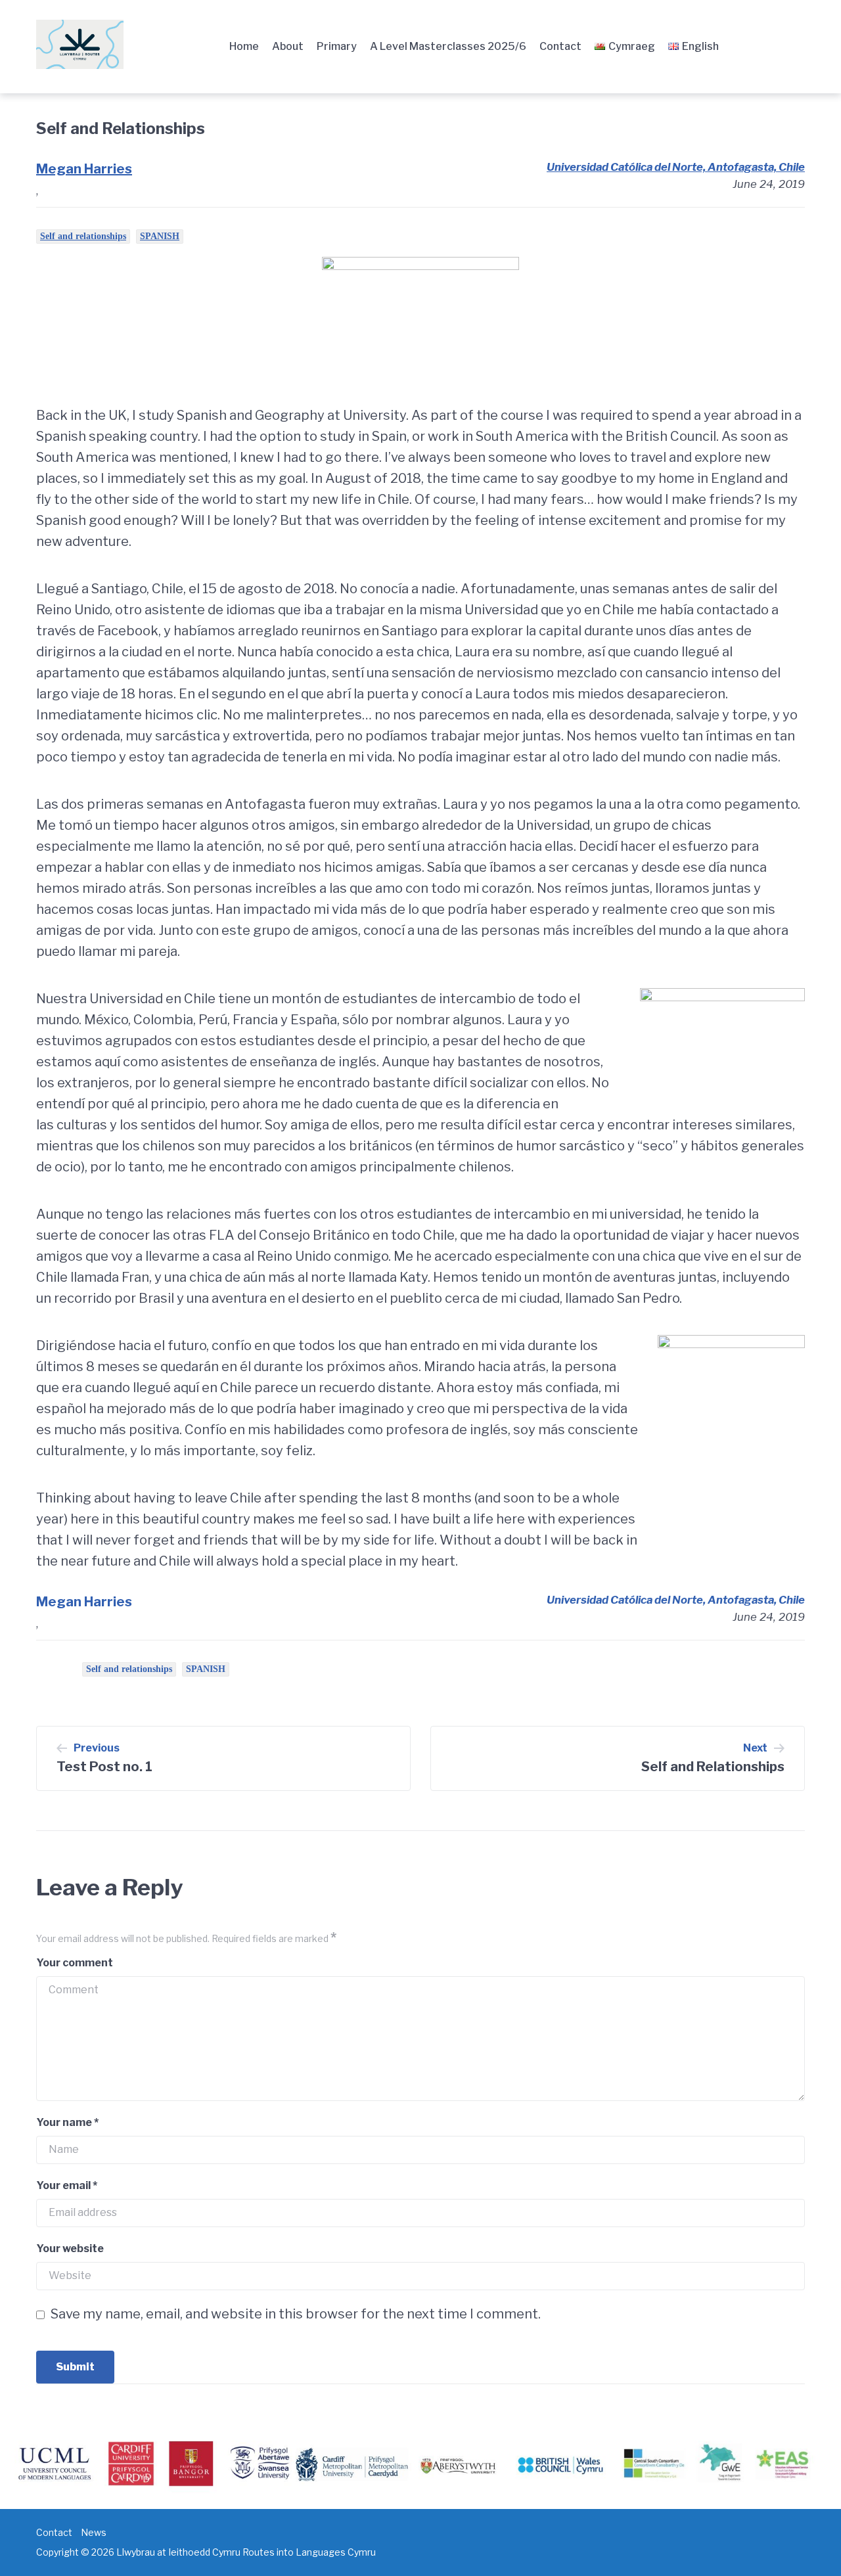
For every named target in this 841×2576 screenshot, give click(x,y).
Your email (67, 2185)
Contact (560, 46)
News (94, 2532)
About (288, 46)
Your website (70, 2248)
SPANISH (160, 236)
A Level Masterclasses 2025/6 (448, 46)
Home (244, 46)
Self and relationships (83, 236)
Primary (337, 46)
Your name (67, 2122)
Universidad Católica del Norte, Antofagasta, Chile (676, 167)
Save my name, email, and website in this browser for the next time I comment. (296, 2314)
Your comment (75, 1963)
